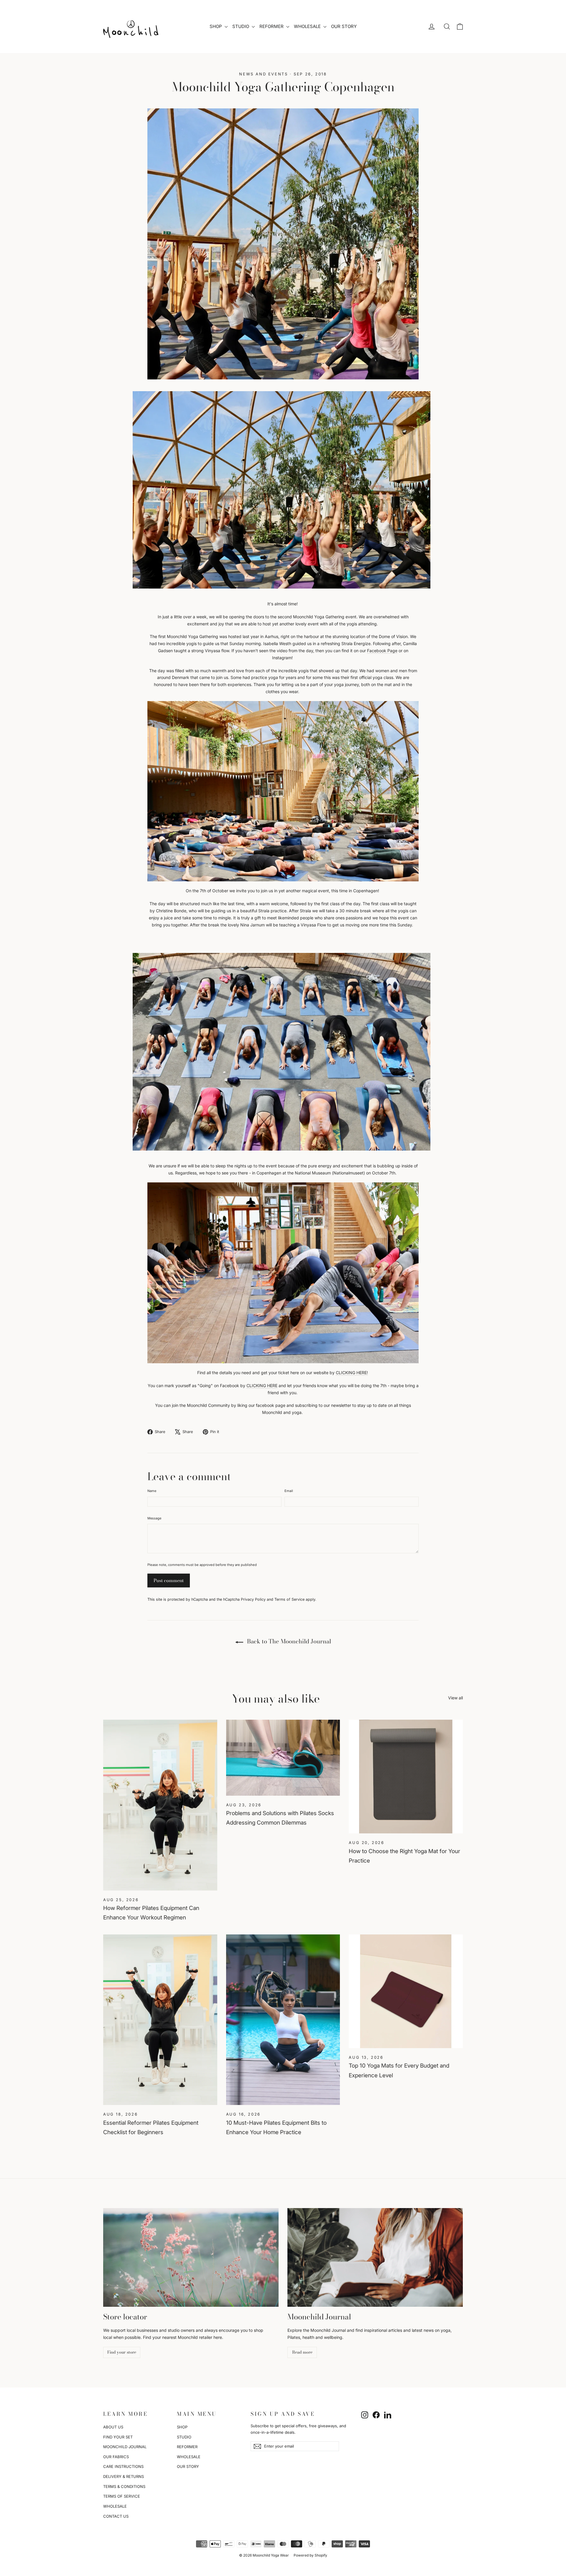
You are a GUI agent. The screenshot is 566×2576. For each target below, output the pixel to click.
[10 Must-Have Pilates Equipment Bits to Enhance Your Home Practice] (283, 2020)
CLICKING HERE (262, 1386)
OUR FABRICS (116, 2457)
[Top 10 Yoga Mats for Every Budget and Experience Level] (406, 1991)
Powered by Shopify (310, 2555)
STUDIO (241, 26)
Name (152, 1491)
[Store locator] (191, 2257)
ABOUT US (113, 2427)
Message (154, 1518)
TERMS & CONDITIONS (124, 2486)
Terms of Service (289, 1599)
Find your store (122, 2352)
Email (289, 1491)
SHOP (216, 26)
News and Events (263, 74)
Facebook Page (382, 651)
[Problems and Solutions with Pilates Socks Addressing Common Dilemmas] (283, 1758)
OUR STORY (344, 26)
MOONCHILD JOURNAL (125, 2447)
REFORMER (272, 26)
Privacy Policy (253, 1599)
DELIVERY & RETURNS (124, 2476)
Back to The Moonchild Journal (288, 1641)
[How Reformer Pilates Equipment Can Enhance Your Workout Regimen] (160, 1805)
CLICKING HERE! (352, 1373)
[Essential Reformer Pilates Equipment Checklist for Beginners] (160, 2020)
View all (455, 1698)
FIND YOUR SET (118, 2437)
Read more (302, 2352)
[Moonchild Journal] (375, 2257)
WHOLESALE (308, 26)
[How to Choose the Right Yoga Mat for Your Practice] (406, 1777)
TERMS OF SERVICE (122, 2496)
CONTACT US (116, 2516)
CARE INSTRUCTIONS (123, 2466)
